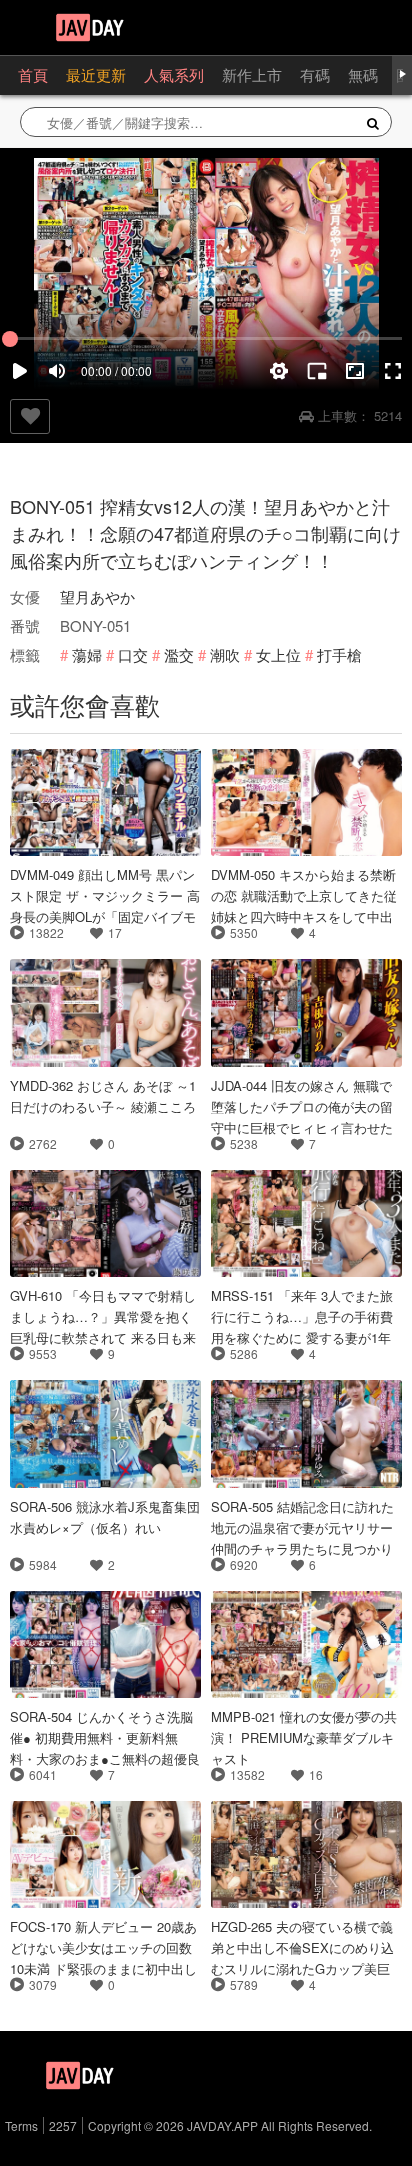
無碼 (363, 74)
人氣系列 (174, 74)
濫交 (179, 654)
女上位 (278, 654)
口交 (133, 654)
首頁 (33, 74)
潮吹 (225, 654)
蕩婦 (87, 654)
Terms (21, 2125)
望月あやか (97, 596)
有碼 (315, 74)
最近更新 (96, 74)
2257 (63, 2125)
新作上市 (252, 74)
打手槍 (339, 654)
